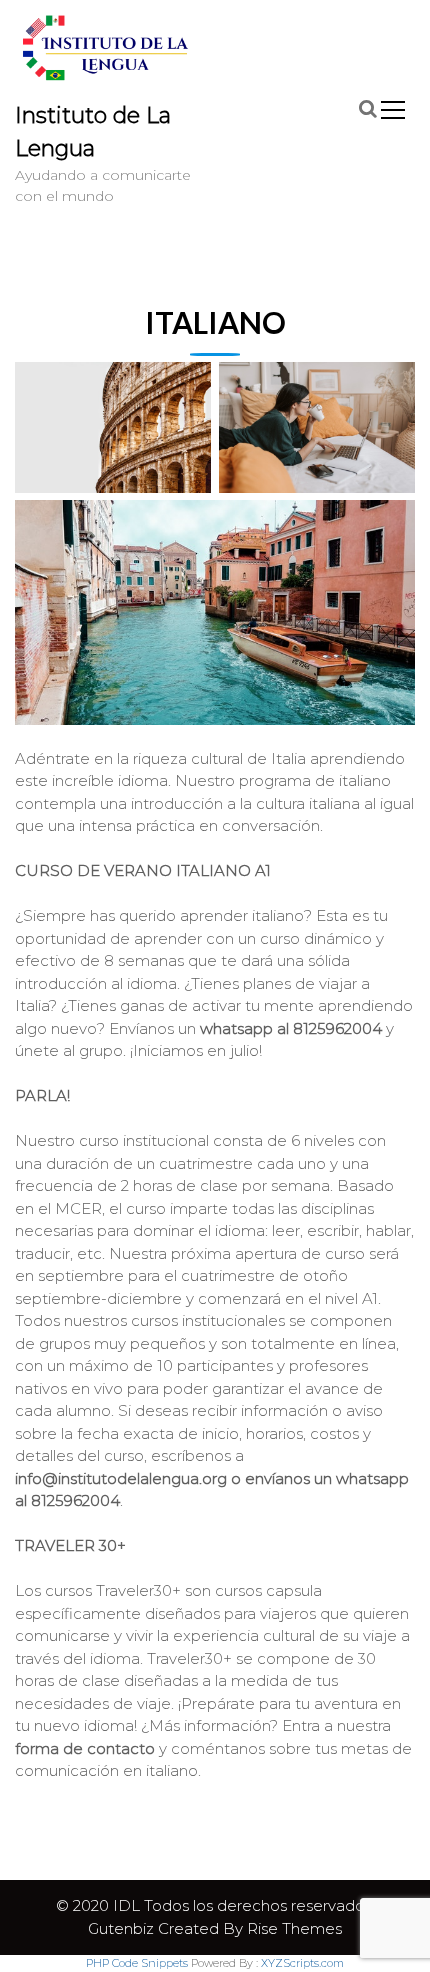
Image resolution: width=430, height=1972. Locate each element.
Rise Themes (294, 1928)
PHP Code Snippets (137, 1963)
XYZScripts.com (302, 1963)
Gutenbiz (123, 1928)
